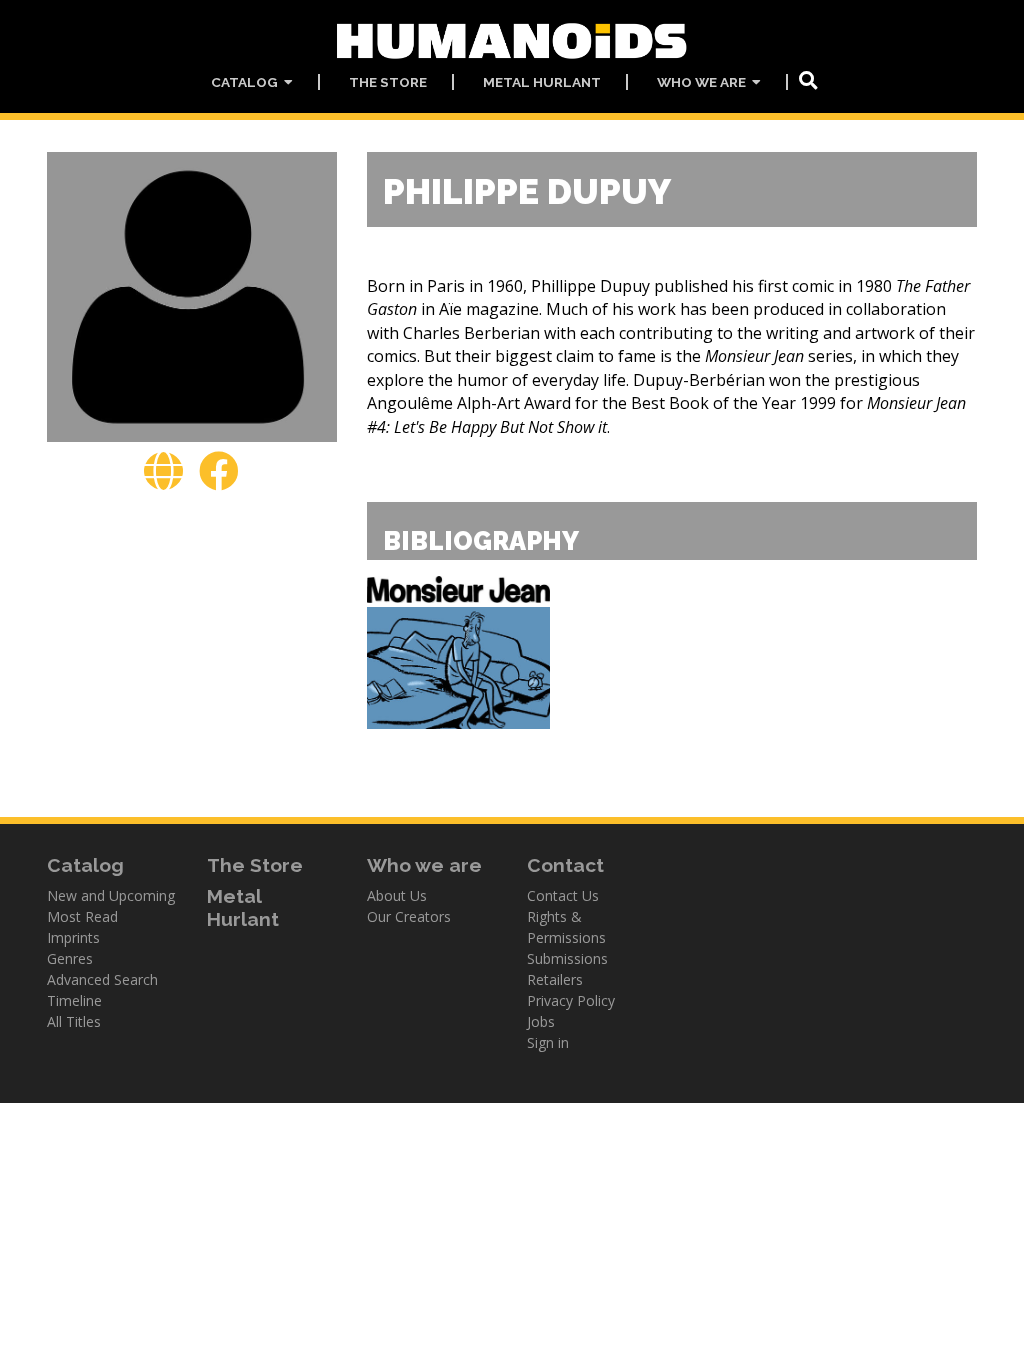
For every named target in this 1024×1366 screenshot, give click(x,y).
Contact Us (563, 895)
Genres (70, 958)
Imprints (73, 937)
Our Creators (409, 916)
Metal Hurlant (542, 82)
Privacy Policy (571, 1000)
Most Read (82, 916)
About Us (397, 895)
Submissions (567, 958)
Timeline (74, 1000)
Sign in (548, 1042)
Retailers (555, 979)
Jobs (541, 1021)
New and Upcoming (111, 895)
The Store (388, 82)
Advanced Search (102, 979)
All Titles (74, 1021)
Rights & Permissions (566, 927)
